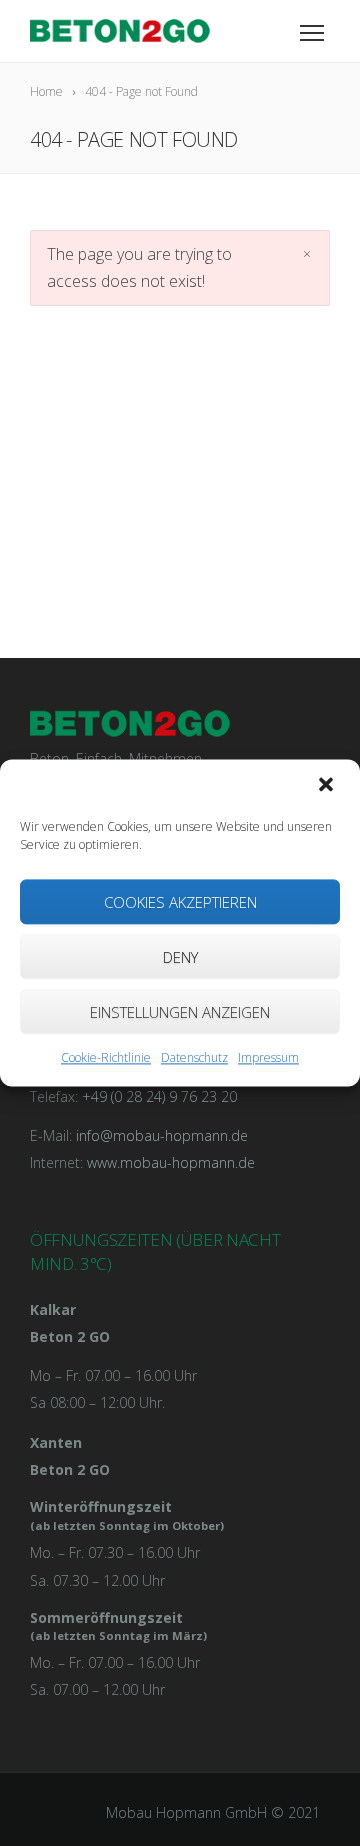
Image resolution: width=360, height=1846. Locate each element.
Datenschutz (194, 1057)
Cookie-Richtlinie (106, 1057)
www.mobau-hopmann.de (171, 1162)
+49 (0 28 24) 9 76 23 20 (159, 1096)
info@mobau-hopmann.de (162, 1135)
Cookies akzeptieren (180, 902)
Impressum (268, 1057)
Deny (180, 957)
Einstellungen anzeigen (180, 1012)
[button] (328, 786)
